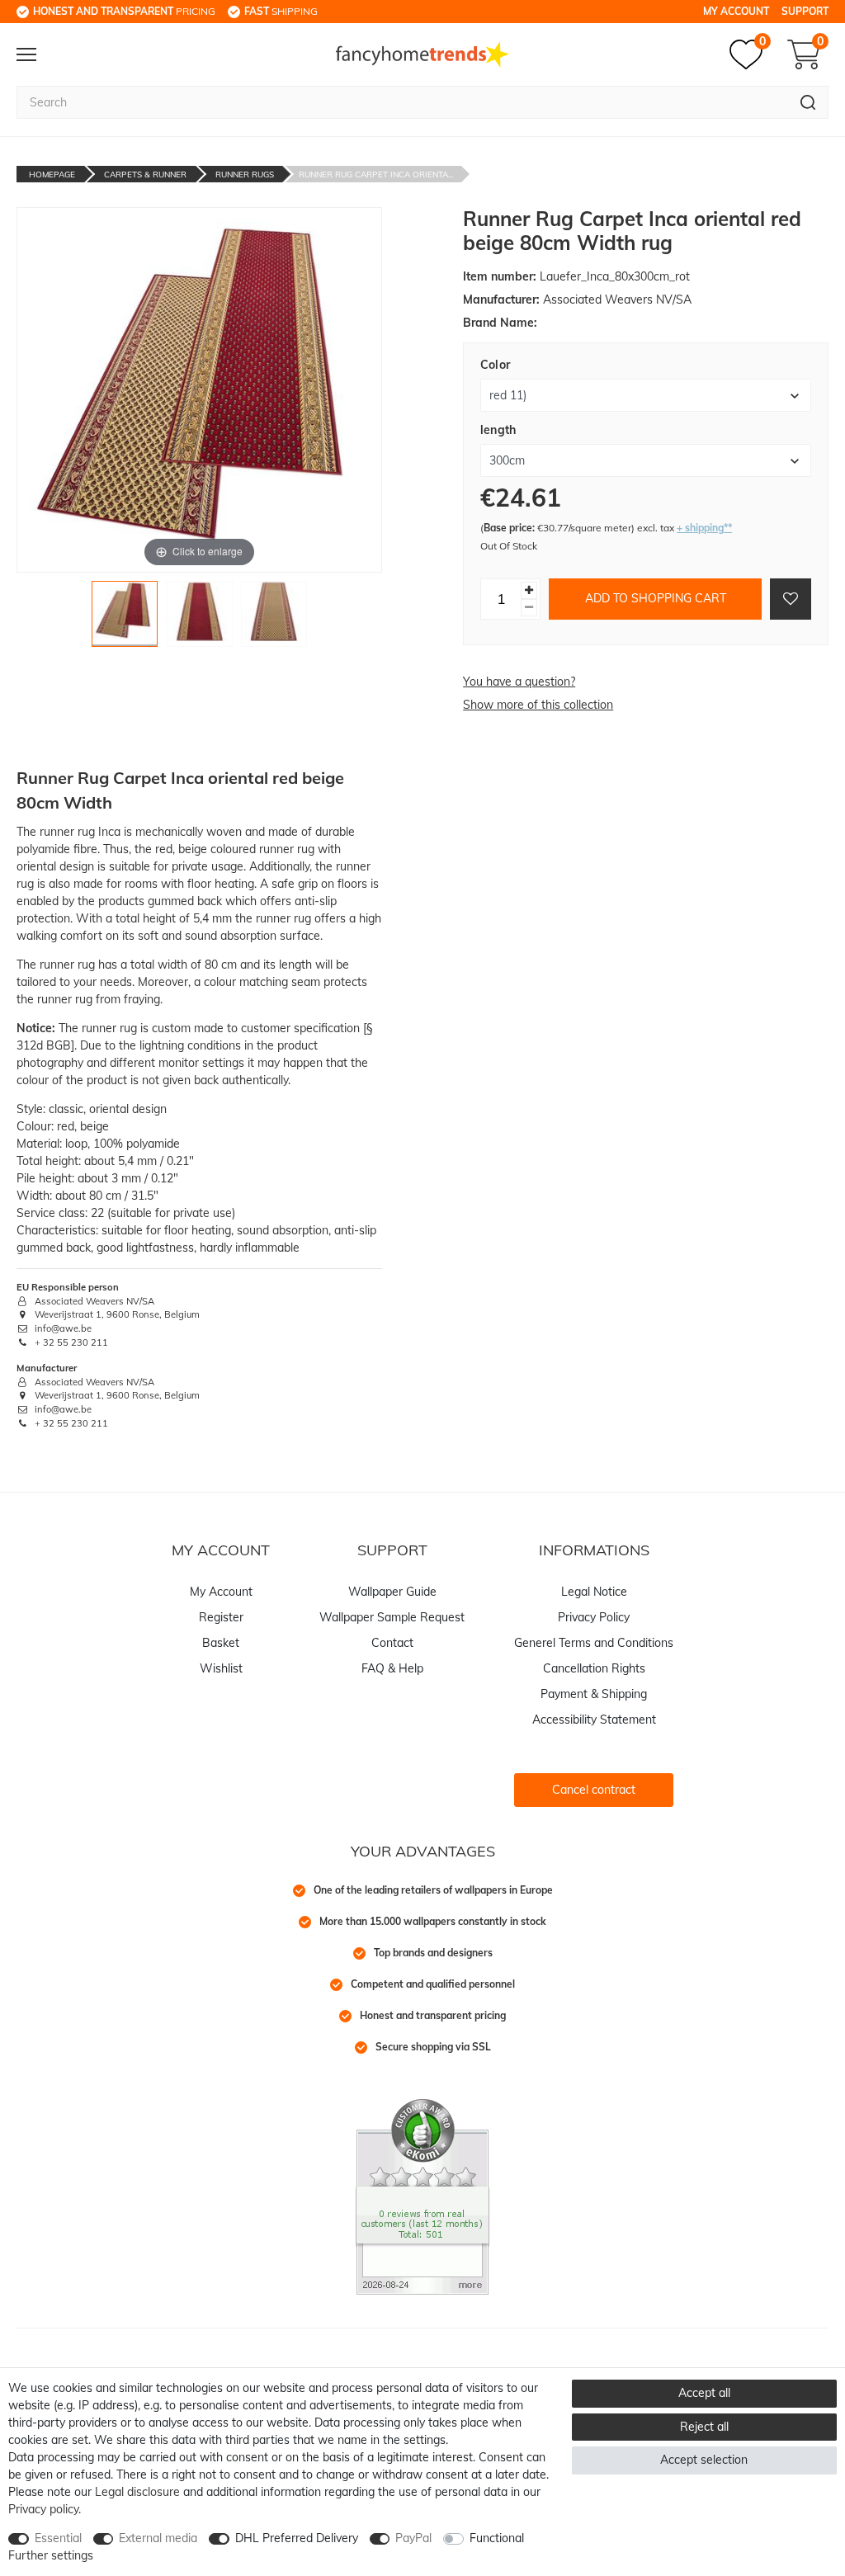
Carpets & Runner (145, 175)
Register (221, 1617)
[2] (199, 618)
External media (158, 2538)
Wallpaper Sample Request (392, 1617)
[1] (125, 618)
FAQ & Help (392, 1668)
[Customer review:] (422, 2196)
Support (805, 11)
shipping (281, 11)
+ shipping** (704, 528)
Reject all (704, 2427)
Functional (497, 2538)
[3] (274, 618)
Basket (221, 1643)
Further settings (51, 2555)
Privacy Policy (594, 1617)
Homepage (52, 175)
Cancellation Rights (594, 1668)
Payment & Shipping (594, 1694)
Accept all (704, 2393)
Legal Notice (594, 1592)
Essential (58, 2538)
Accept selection (704, 2460)
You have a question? (519, 682)
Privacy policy (43, 2509)
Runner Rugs (245, 175)
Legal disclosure (137, 2492)
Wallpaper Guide (392, 1592)
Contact (392, 1643)
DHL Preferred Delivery (297, 2538)
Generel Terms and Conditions (594, 1643)
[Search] (808, 102)
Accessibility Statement (594, 1720)
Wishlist (221, 1668)
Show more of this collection (538, 705)
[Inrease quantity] (529, 590)
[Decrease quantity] (529, 608)
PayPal (413, 2538)
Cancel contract (594, 1790)
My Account (736, 11)
